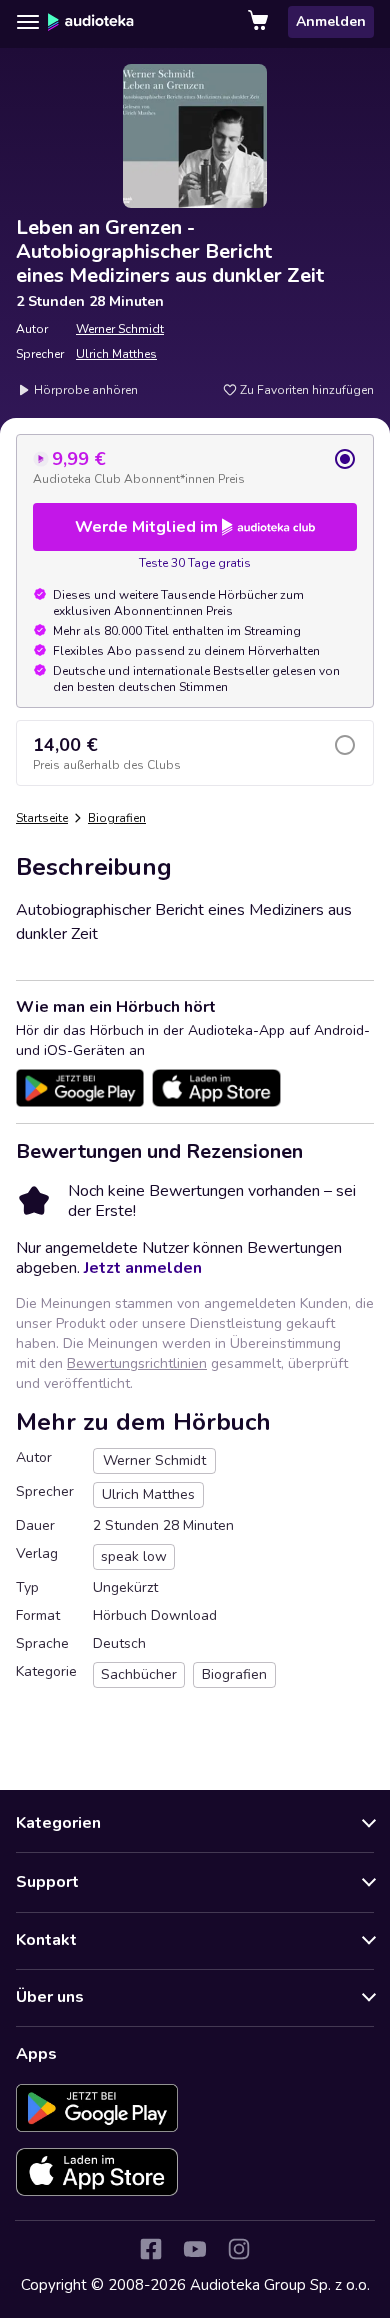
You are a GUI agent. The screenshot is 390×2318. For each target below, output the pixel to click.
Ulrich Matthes (116, 354)
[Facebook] (151, 2249)
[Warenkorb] (260, 22)
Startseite (42, 818)
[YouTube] (195, 2249)
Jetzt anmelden (143, 1268)
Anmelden (331, 21)
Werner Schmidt (120, 329)
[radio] (195, 467)
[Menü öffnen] (28, 22)
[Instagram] (239, 2249)
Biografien (117, 818)
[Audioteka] (91, 22)
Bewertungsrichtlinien (137, 1363)
